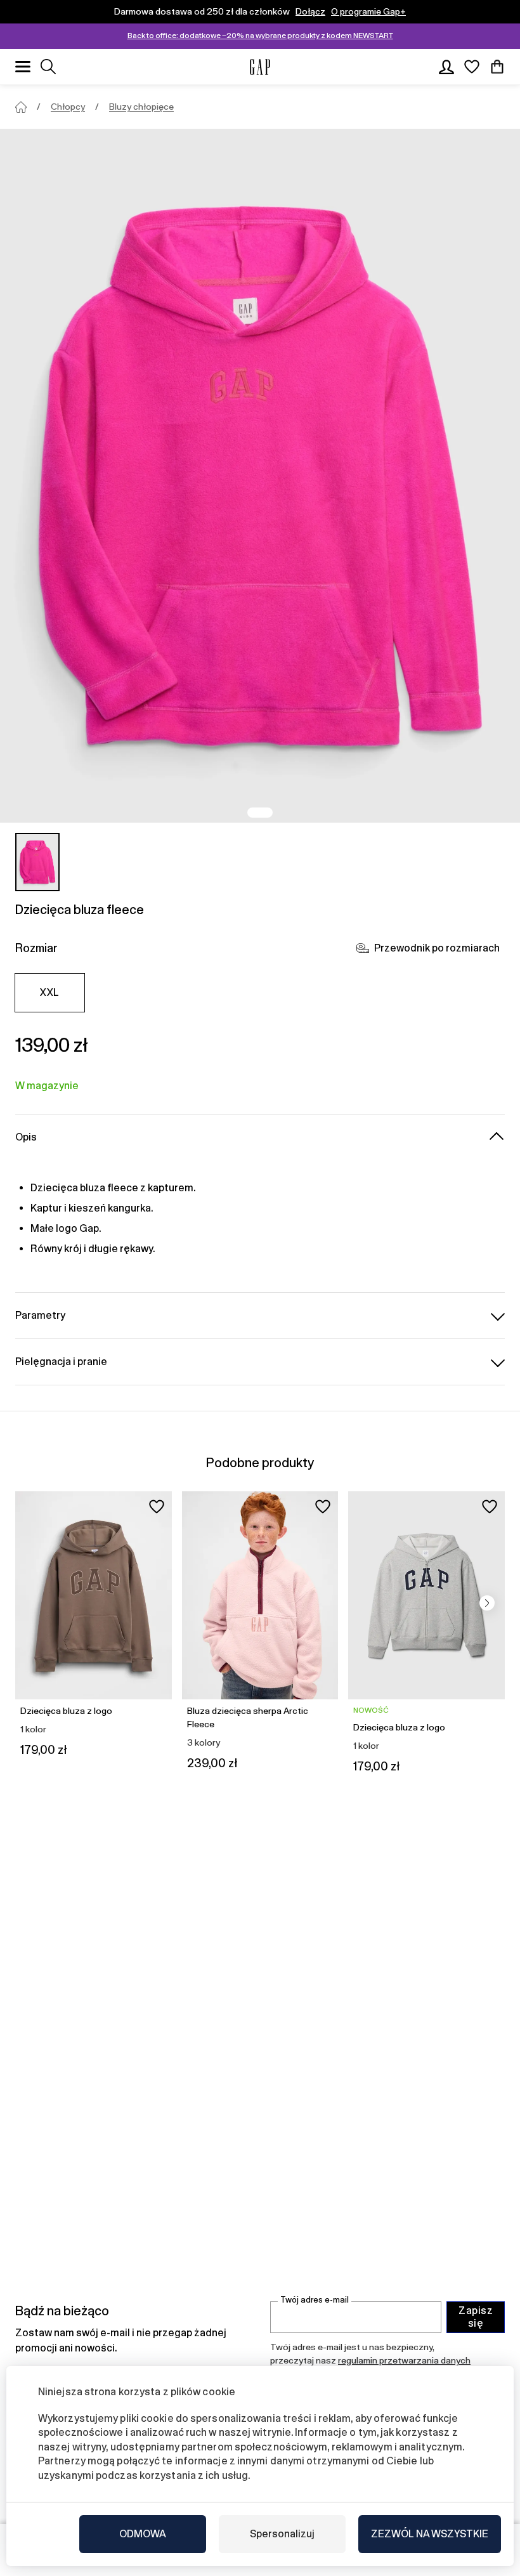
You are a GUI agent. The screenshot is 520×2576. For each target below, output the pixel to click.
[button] (487, 1603)
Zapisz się (476, 2317)
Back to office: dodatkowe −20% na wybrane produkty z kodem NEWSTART (260, 36)
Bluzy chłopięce (141, 107)
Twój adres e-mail (315, 2300)
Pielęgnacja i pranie (61, 1362)
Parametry (40, 1315)
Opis (26, 1137)
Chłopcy (68, 107)
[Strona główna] (21, 107)
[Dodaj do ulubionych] (157, 1507)
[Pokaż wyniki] (48, 67)
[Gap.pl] (260, 67)
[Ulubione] (472, 67)
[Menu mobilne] (23, 67)
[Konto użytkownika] (446, 67)
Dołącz (310, 11)
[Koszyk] (497, 67)
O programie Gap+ (368, 11)
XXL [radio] (49, 992)
